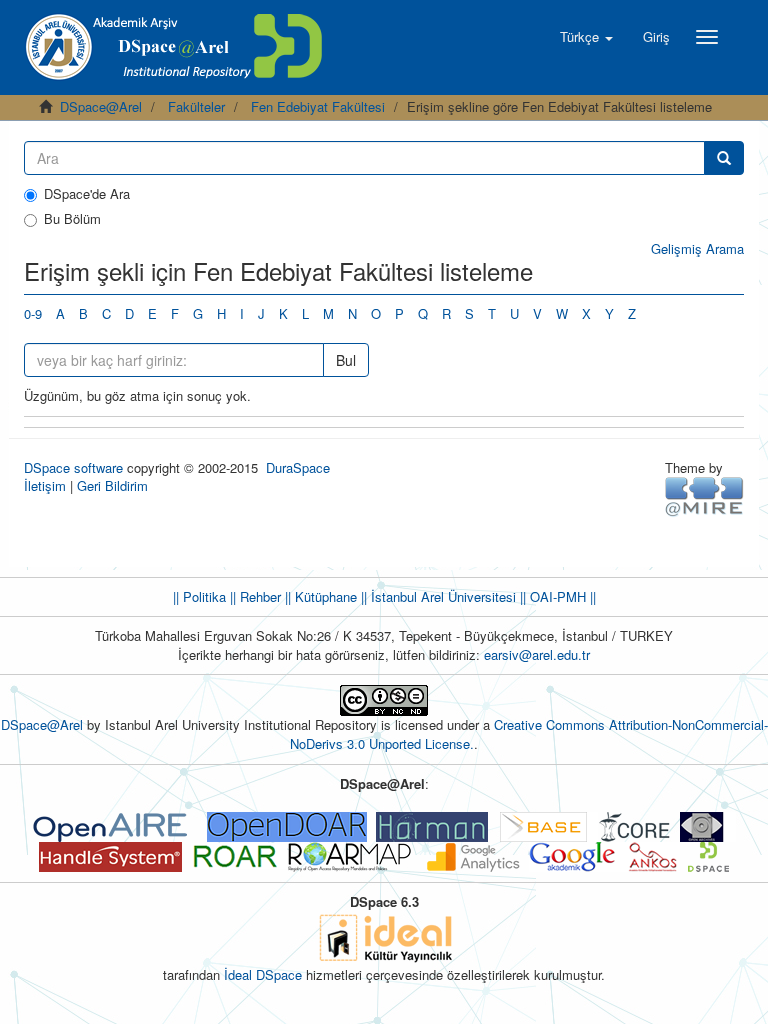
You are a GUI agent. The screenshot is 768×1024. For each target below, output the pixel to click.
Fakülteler (196, 106)
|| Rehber (253, 596)
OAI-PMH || (561, 596)
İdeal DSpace (263, 974)
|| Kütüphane (319, 596)
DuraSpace (298, 467)
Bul (346, 360)
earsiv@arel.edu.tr (537, 654)
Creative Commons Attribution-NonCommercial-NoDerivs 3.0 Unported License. (529, 734)
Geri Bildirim (112, 485)
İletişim (45, 485)
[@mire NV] (704, 495)
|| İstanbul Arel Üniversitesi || (441, 596)
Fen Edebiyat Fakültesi (318, 106)
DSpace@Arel (101, 106)
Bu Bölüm (72, 219)
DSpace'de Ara (87, 194)
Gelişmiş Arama (697, 248)
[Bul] (724, 158)
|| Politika (199, 596)
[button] (586, 37)
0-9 (33, 313)
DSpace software (73, 467)
